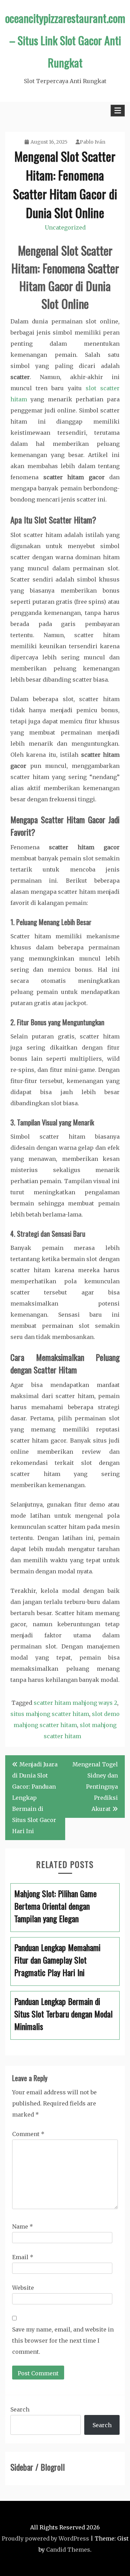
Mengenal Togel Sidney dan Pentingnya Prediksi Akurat (95, 1787)
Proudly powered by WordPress (45, 2538)
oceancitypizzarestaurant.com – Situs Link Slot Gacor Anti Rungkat (65, 40)
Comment (28, 2134)
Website (23, 2288)
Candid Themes (68, 2550)
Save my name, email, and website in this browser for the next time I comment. (63, 2341)
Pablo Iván (93, 142)
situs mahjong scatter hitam (50, 1714)
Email (23, 2257)
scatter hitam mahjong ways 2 (75, 1703)
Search (20, 2409)
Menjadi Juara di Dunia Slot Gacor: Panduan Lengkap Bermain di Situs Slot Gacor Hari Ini (35, 1798)
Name (23, 2226)
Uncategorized (65, 227)
